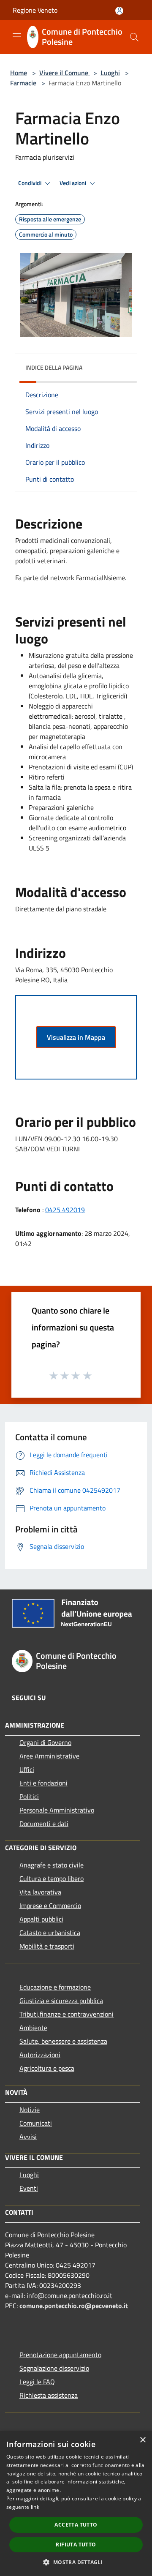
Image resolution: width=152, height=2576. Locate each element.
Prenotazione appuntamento (60, 2355)
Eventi (29, 2188)
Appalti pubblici (41, 1919)
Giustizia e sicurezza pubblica (61, 2001)
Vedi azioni (73, 183)
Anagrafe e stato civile (52, 1865)
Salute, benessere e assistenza (63, 2041)
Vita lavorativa (40, 1892)
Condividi (30, 183)
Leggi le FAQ (37, 2382)
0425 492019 (65, 1210)
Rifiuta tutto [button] (76, 2545)
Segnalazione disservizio (54, 2368)
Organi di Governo (45, 1742)
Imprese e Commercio (50, 1905)
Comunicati (36, 2123)
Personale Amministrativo (57, 1810)
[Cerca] (134, 37)
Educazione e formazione (55, 1987)
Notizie (30, 2110)
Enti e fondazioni (43, 1783)
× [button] (142, 2440)
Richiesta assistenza (49, 2395)
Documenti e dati (44, 1824)
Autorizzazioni (40, 2055)
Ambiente (33, 2028)
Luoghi (110, 73)
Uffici (27, 1769)
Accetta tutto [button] (76, 2525)
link (35, 2507)
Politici (29, 1796)
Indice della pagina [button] (54, 367)
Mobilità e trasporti (47, 1946)
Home (19, 73)
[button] (76, 2562)
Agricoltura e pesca (47, 2068)
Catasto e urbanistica (50, 1933)
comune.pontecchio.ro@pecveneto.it (74, 2306)
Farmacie (23, 83)
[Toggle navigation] (17, 36)
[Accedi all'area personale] (119, 11)
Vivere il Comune (65, 73)
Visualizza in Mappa (76, 1037)
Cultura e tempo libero (52, 1878)
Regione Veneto (35, 10)
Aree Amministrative (49, 1756)
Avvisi (28, 2137)
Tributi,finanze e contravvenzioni (66, 2014)
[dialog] (76, 2504)
